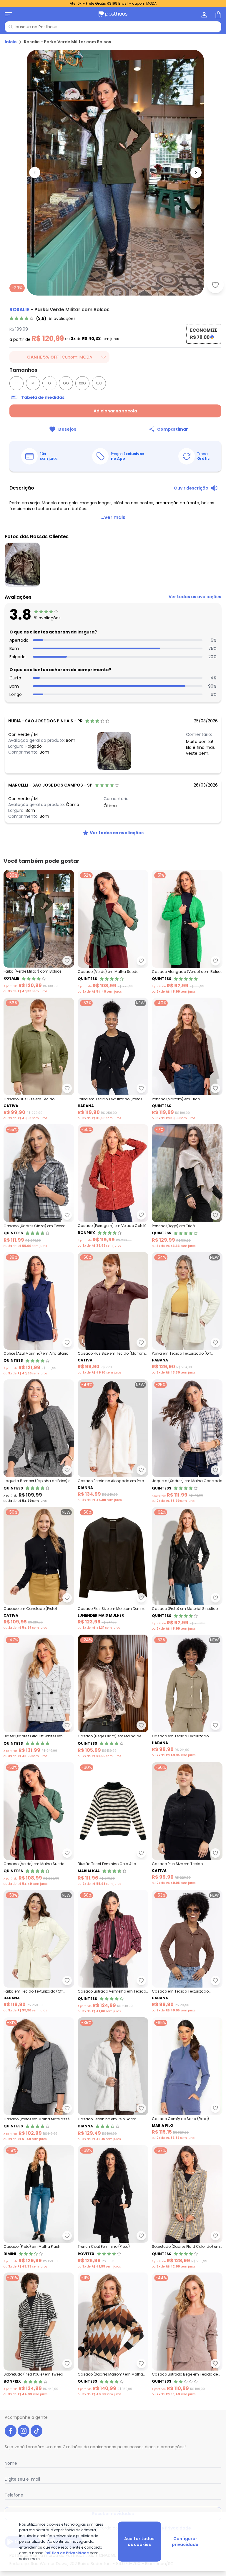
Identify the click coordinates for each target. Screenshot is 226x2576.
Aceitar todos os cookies (139, 2542)
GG (66, 383)
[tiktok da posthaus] (36, 2431)
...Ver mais (113, 517)
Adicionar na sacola (115, 411)
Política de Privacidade (67, 2553)
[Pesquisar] (11, 27)
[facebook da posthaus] (11, 2431)
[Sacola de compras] (218, 14)
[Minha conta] (204, 14)
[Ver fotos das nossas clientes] (114, 751)
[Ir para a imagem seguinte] (196, 172)
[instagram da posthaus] (24, 2431)
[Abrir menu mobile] (8, 14)
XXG (82, 383)
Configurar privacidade (185, 2542)
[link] (43, 319)
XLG (99, 383)
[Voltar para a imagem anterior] (35, 172)
